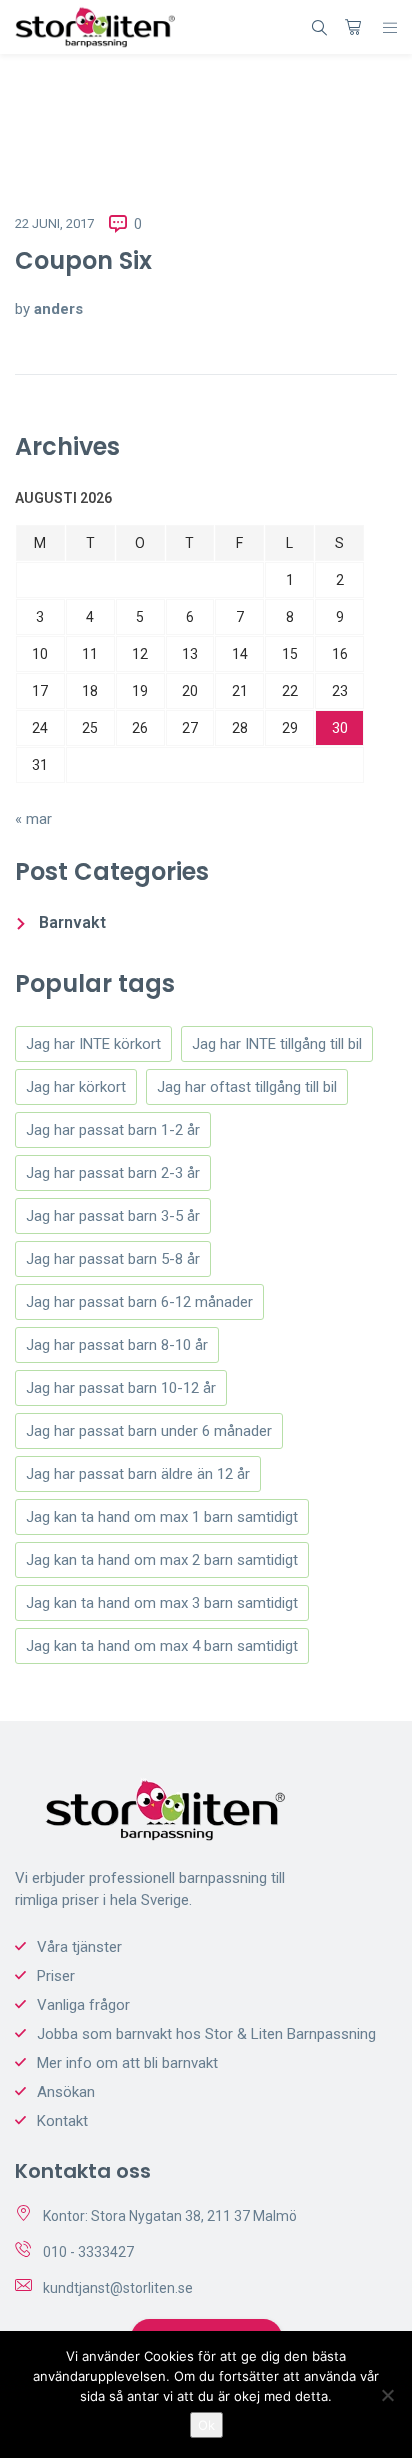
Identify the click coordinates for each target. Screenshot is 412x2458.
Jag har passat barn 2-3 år (113, 1173)
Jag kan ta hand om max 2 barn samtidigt (162, 1560)
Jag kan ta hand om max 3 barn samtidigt (162, 1603)
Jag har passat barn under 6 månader (149, 1431)
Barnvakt (72, 922)
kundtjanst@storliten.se (118, 2288)
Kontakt (62, 2121)
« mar (33, 819)
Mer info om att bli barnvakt (127, 2063)
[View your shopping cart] (353, 27)
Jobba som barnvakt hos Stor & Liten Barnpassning (206, 2034)
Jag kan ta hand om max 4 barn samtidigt (162, 1646)
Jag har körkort (76, 1087)
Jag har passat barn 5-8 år (113, 1259)
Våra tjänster (79, 1947)
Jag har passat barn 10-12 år (121, 1388)
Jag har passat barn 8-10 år (117, 1345)
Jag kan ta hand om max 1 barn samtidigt (162, 1517)
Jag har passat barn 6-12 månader (139, 1302)
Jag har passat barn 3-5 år (113, 1216)
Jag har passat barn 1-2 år (113, 1130)
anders (58, 309)
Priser (56, 1976)
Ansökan (66, 2092)
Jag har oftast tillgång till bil (247, 1087)
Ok (206, 2425)
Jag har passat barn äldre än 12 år (138, 1474)
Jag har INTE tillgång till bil (277, 1044)
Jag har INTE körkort (93, 1044)
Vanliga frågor (83, 2005)
